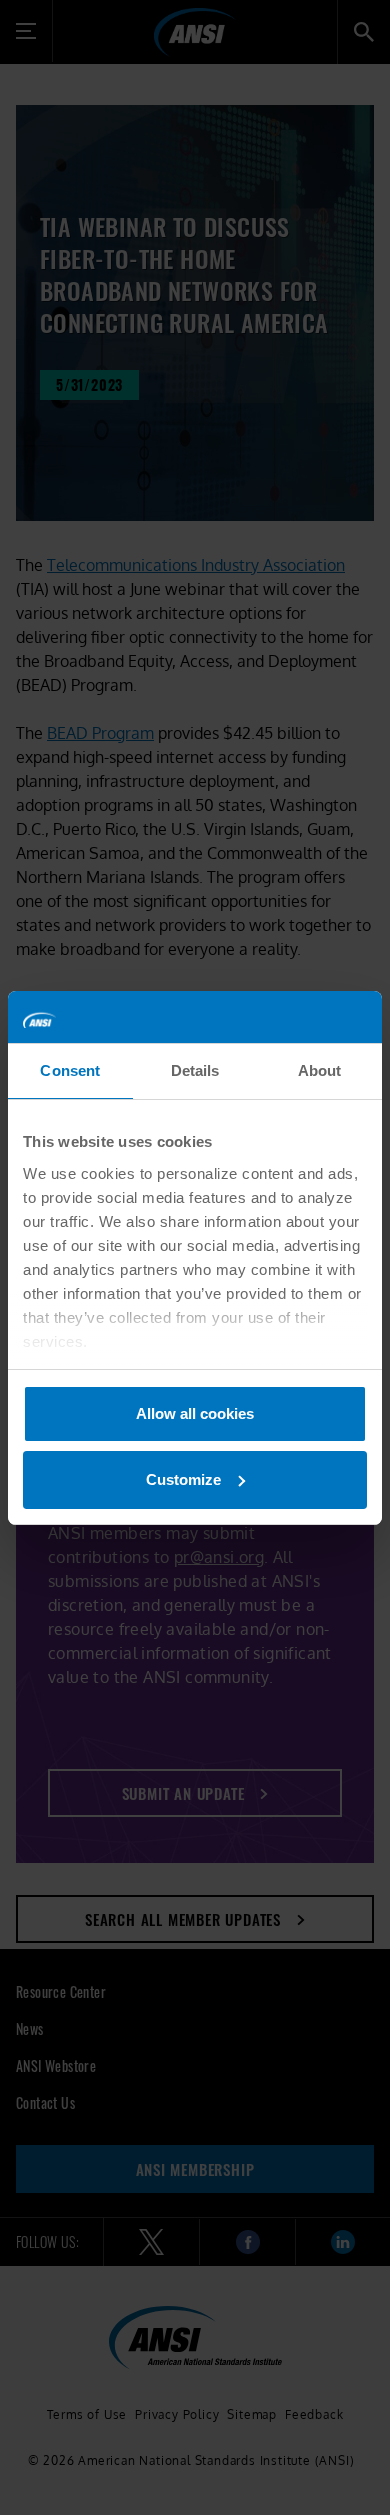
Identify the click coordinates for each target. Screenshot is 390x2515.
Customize (183, 1479)
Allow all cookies (195, 1413)
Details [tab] (195, 1070)
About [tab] (320, 1070)
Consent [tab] (70, 1070)
